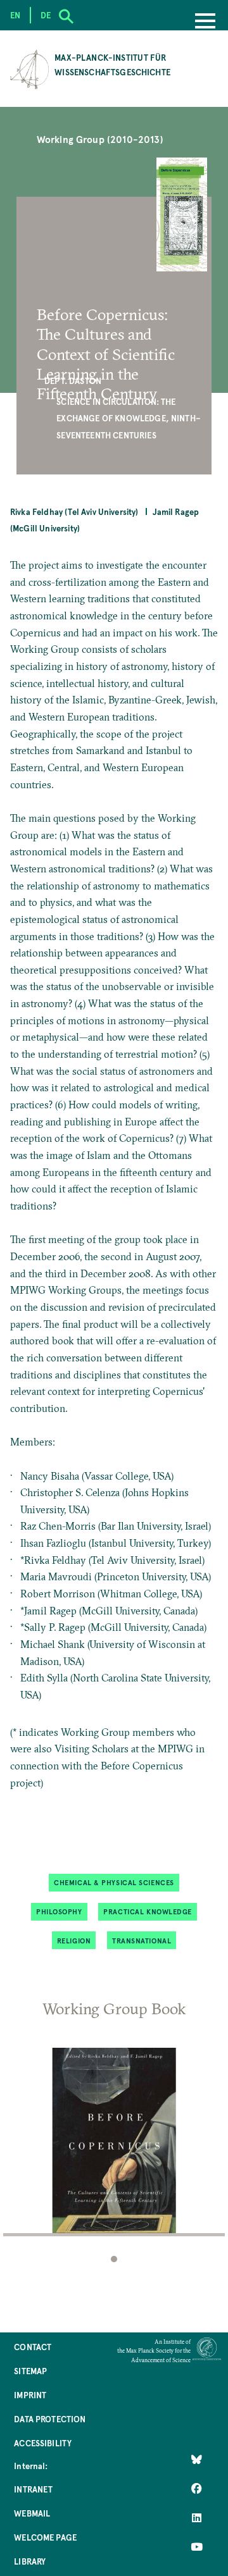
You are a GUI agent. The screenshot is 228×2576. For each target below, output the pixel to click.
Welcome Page (45, 2537)
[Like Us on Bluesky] (197, 2459)
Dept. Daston (73, 381)
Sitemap (30, 2371)
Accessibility (43, 2443)
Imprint (30, 2395)
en (15, 15)
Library (30, 2561)
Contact (33, 2347)
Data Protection (50, 2419)
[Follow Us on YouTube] (197, 2546)
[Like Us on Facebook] (197, 2488)
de (46, 15)
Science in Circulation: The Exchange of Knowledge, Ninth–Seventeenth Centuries (129, 418)
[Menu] (205, 22)
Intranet (33, 2489)
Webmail (32, 2513)
